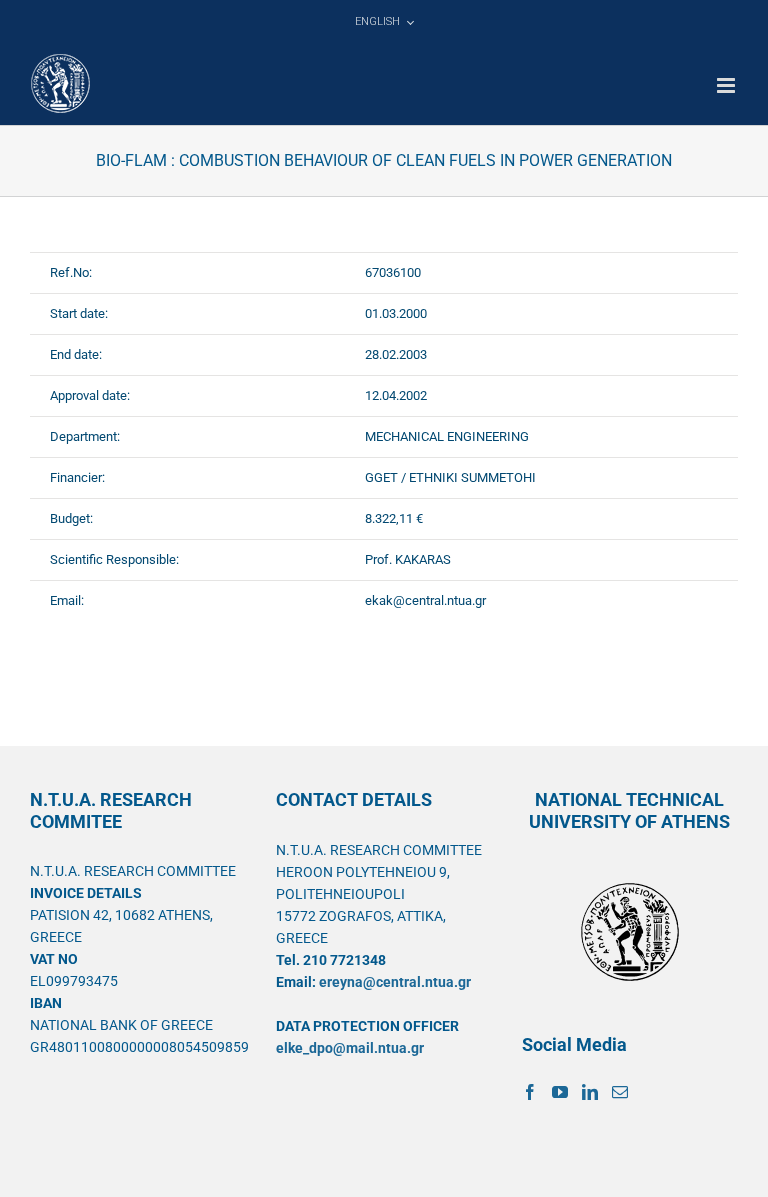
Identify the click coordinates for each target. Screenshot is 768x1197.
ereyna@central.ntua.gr (395, 982)
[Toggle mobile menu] (727, 85)
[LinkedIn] (590, 1092)
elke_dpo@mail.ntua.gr (350, 1048)
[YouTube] (560, 1092)
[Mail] (620, 1092)
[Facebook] (530, 1092)
